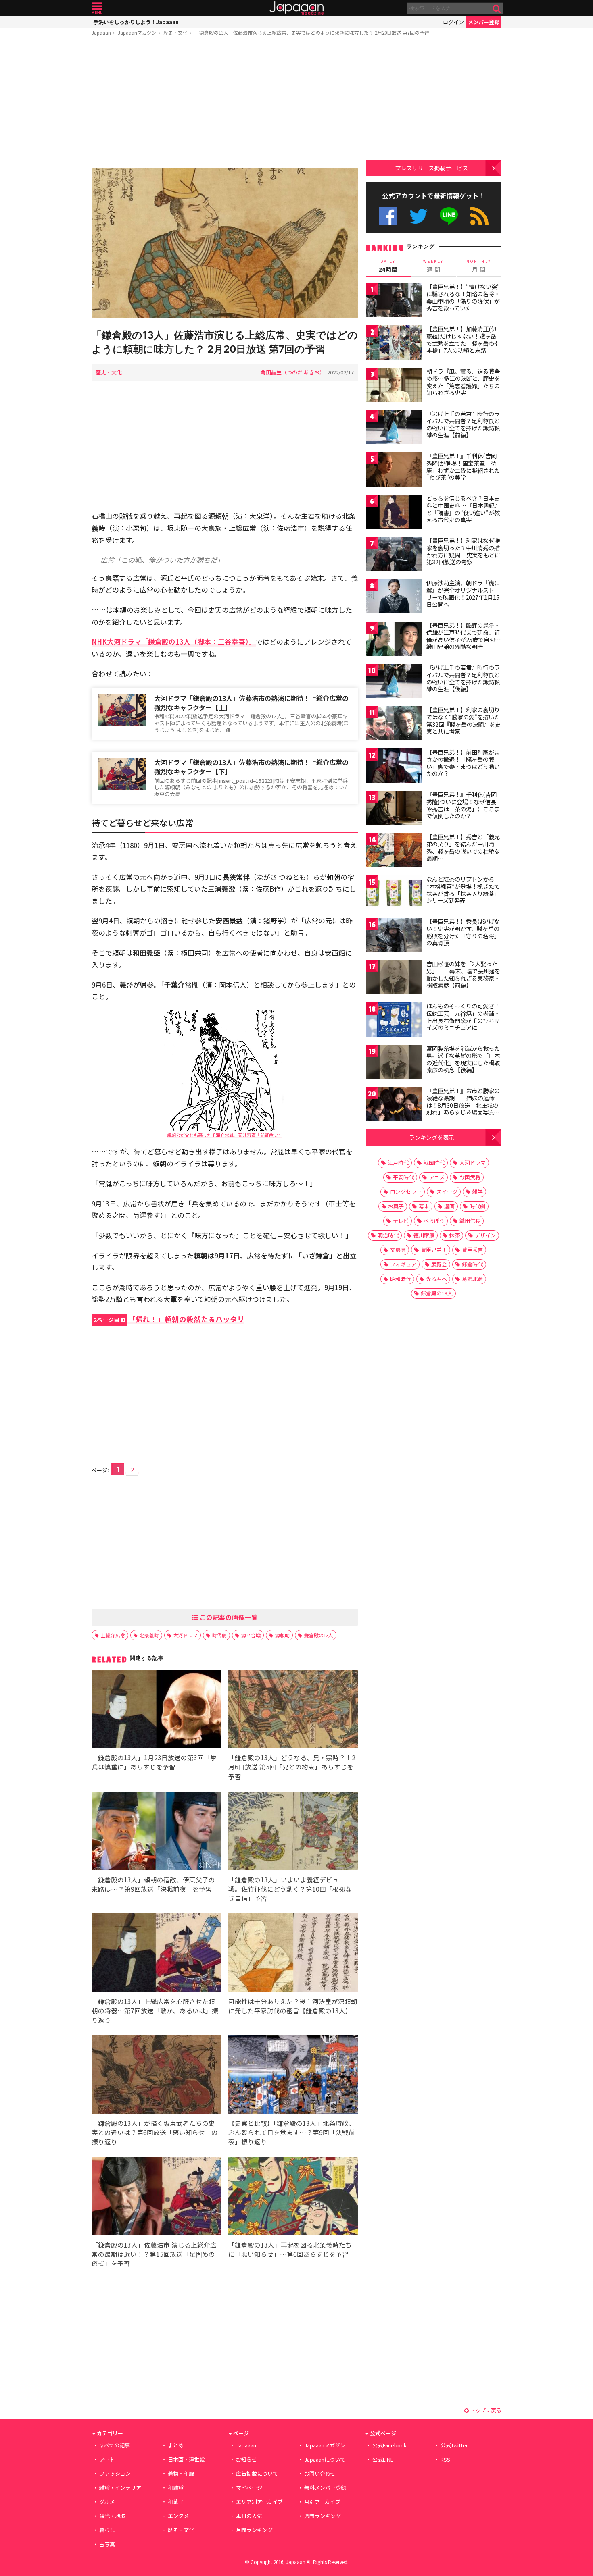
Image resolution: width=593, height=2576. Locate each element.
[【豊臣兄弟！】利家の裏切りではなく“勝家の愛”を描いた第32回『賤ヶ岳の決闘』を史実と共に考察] (394, 725)
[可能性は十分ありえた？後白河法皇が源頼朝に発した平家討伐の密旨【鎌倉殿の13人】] (293, 1954)
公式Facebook (388, 216)
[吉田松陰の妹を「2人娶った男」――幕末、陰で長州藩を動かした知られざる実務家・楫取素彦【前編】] (394, 978)
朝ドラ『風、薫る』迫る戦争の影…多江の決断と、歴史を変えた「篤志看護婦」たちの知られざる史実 (463, 382)
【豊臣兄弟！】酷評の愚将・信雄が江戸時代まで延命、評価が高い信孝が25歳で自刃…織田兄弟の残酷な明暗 (464, 636)
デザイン (485, 1235)
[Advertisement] (225, 104)
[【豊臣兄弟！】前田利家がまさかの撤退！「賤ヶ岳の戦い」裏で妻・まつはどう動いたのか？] (394, 767)
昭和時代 (401, 1279)
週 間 (433, 266)
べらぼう (434, 1221)
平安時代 (403, 1177)
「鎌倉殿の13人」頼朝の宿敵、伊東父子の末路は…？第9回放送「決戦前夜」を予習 (153, 1884)
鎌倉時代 (472, 1264)
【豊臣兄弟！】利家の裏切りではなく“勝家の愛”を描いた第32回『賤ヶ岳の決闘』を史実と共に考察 (464, 720)
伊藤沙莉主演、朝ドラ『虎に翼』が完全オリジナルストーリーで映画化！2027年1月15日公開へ (463, 594)
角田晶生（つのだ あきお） (293, 372)
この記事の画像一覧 (228, 1617)
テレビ (401, 1221)
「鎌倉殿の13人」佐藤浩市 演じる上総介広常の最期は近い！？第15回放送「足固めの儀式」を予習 (154, 2254)
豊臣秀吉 (472, 1250)
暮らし (107, 2530)
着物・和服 (181, 2473)
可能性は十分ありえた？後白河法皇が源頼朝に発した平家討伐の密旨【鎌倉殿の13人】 (293, 2006)
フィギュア (403, 1264)
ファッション (115, 2473)
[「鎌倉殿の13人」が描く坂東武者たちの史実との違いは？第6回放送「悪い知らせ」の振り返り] (156, 2076)
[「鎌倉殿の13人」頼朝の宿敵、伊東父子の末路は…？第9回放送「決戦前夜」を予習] (156, 1832)
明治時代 (388, 1235)
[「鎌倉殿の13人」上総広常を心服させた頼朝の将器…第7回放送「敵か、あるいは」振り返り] (156, 1954)
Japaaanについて (325, 2459)
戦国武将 (470, 1177)
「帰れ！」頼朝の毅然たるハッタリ (169, 1319)
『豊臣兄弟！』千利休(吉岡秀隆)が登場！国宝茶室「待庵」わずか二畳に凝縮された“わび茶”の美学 (463, 467)
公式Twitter (419, 216)
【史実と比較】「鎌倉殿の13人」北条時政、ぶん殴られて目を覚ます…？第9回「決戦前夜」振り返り (292, 2132)
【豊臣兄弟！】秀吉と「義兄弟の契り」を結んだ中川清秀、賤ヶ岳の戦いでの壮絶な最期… (463, 847)
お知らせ (246, 2459)
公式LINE (449, 216)
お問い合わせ (320, 2473)
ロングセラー (406, 1192)
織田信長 (470, 1221)
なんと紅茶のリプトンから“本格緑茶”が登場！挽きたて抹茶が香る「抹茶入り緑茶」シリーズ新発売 (463, 890)
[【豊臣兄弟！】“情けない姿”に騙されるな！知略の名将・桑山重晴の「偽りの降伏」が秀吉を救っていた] (394, 301)
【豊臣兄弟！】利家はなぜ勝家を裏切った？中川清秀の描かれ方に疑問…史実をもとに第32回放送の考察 (463, 551)
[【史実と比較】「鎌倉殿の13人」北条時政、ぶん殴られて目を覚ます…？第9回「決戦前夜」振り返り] (293, 2076)
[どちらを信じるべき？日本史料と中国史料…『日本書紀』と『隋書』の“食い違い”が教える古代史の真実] (394, 513)
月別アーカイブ (322, 2502)
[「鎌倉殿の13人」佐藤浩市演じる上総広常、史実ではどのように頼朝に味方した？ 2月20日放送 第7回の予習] (225, 244)
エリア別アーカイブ (259, 2502)
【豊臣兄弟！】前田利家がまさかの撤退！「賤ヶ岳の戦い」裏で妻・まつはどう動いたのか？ (463, 763)
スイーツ (447, 1192)
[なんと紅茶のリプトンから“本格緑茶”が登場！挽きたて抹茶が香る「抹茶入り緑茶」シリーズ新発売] (394, 894)
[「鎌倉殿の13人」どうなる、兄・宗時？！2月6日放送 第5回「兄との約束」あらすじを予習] (293, 1710)
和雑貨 (176, 2488)
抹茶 (455, 1235)
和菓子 (176, 2502)
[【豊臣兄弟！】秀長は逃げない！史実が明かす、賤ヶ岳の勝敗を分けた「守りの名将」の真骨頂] (394, 936)
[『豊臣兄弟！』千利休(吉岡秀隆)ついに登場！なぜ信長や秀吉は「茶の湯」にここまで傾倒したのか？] (394, 809)
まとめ (176, 2445)
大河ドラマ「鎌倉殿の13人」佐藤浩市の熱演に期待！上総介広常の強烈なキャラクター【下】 (251, 767)
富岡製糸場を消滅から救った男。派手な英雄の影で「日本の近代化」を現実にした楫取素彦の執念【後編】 (463, 1059)
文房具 (398, 1250)
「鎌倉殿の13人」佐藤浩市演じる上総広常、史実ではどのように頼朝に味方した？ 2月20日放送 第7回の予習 (312, 32)
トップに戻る (485, 2410)
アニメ (437, 1177)
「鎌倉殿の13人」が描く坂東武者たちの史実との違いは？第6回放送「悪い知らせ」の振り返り (155, 2132)
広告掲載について (257, 2473)
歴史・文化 (175, 32)
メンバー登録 (484, 22)
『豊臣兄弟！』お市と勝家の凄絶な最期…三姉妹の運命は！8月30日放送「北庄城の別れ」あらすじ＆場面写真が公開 (463, 1105)
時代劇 (219, 1635)
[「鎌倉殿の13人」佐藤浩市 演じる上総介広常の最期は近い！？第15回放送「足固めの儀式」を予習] (156, 2197)
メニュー (97, 8)
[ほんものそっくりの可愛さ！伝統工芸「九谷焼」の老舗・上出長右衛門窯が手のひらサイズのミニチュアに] (394, 1021)
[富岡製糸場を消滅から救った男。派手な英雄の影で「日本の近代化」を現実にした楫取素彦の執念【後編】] (394, 1063)
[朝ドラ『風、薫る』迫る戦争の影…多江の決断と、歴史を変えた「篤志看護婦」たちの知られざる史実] (394, 386)
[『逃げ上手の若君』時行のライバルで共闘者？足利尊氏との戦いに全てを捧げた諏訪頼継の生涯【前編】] (394, 428)
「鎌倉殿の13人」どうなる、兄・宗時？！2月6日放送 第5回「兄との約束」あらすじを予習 (292, 1767)
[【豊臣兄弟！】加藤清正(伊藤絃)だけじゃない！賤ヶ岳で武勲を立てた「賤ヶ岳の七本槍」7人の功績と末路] (394, 344)
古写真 (107, 2544)
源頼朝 (282, 1635)
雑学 (478, 1192)
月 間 (479, 266)
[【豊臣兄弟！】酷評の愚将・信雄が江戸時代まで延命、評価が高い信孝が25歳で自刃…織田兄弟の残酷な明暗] (394, 640)
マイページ (249, 2488)
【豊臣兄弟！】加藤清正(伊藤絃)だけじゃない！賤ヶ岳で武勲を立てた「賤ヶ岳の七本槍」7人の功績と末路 (463, 340)
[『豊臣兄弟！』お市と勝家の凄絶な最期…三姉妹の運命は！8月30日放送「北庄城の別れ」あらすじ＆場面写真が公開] (394, 1105)
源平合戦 (251, 1635)
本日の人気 (249, 2516)
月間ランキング (254, 2530)
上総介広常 (113, 1635)
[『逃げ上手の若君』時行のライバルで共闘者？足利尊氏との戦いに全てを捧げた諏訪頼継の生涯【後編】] (394, 682)
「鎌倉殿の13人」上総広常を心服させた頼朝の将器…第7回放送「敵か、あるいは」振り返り (155, 2010)
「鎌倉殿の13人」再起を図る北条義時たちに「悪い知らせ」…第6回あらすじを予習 (290, 2249)
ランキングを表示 (432, 1137)
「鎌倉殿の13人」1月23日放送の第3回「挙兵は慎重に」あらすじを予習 (154, 1762)
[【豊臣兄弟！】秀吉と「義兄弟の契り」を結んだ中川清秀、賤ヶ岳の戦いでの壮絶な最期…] (394, 851)
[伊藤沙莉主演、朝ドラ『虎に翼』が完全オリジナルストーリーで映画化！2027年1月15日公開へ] (394, 598)
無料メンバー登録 (325, 2488)
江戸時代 (398, 1163)
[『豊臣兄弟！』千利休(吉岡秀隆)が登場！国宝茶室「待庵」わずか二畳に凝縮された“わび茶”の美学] (394, 471)
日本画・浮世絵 (186, 2459)
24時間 (388, 266)
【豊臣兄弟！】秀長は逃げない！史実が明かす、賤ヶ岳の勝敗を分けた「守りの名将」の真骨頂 (463, 932)
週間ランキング (323, 2516)
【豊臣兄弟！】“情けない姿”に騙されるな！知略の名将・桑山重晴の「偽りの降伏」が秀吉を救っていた (463, 297)
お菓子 (396, 1206)
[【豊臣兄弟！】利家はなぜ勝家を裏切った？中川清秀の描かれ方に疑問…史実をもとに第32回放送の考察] (394, 555)
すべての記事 (115, 2445)
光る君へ (436, 1279)
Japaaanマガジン (137, 32)
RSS (479, 216)
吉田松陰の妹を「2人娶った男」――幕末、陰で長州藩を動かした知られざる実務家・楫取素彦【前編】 (463, 974)
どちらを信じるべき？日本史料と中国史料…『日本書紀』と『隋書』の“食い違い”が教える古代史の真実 (463, 509)
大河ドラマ (186, 1635)
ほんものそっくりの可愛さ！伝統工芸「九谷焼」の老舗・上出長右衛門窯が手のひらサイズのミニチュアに (463, 1017)
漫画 (449, 1206)
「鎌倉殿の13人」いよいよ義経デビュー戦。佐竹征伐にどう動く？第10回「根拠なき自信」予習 (290, 1889)
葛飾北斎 (472, 1279)
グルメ (107, 2502)
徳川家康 (424, 1235)
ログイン (453, 22)
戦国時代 (434, 1163)
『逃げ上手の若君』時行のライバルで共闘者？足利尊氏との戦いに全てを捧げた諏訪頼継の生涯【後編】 (463, 678)
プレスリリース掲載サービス (431, 168)
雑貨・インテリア (120, 2488)
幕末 (424, 1206)
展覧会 (439, 1264)
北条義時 (149, 1635)
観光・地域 (112, 2516)
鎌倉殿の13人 (319, 1635)
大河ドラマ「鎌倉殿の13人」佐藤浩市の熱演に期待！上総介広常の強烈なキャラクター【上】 (251, 703)
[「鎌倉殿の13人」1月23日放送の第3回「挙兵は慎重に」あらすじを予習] (156, 1710)
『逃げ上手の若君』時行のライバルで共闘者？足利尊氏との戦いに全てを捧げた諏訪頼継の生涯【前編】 (463, 424)
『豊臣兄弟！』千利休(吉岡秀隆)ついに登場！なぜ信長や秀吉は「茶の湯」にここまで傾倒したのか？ (463, 805)
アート (107, 2459)
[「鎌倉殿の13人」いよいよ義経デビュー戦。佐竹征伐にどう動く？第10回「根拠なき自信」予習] (293, 1832)
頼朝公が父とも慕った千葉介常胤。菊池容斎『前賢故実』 (225, 1135)
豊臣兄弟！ (434, 1250)
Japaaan (296, 8)
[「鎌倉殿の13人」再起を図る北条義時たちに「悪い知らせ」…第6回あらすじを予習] (293, 2197)
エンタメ (178, 2516)
